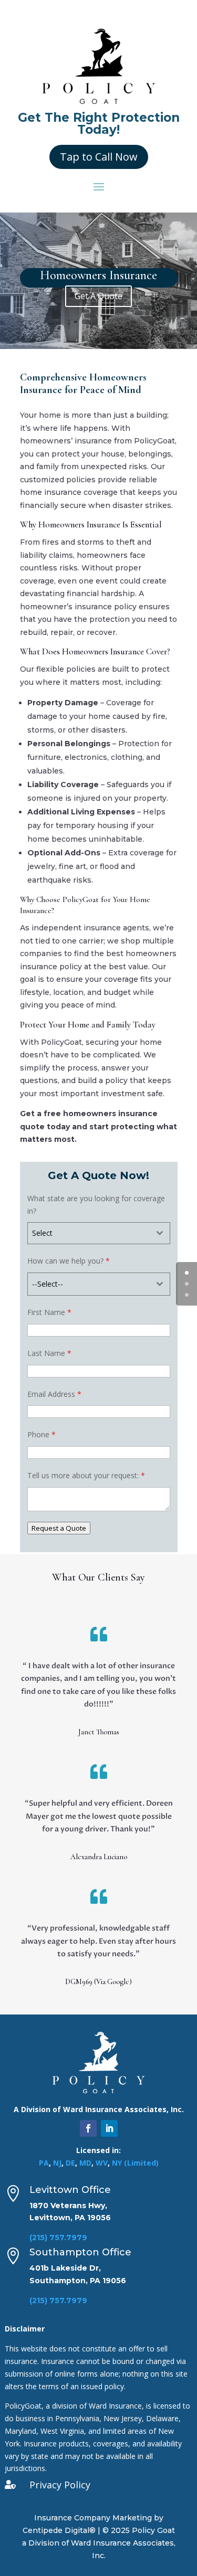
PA (44, 2163)
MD (85, 2163)
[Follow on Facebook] (88, 2128)
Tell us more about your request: (86, 1475)
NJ (57, 2163)
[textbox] (89, 1233)
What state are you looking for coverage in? (96, 1205)
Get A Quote (98, 296)
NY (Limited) (135, 2163)
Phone (42, 1434)
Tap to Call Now (99, 157)
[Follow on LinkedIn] (109, 2128)
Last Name (49, 1353)
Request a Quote (59, 1528)
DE (70, 2163)
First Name (49, 1312)
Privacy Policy (60, 2485)
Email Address (54, 1394)
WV (102, 2163)
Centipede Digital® (59, 2530)
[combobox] (99, 1233)
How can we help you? (69, 1261)
